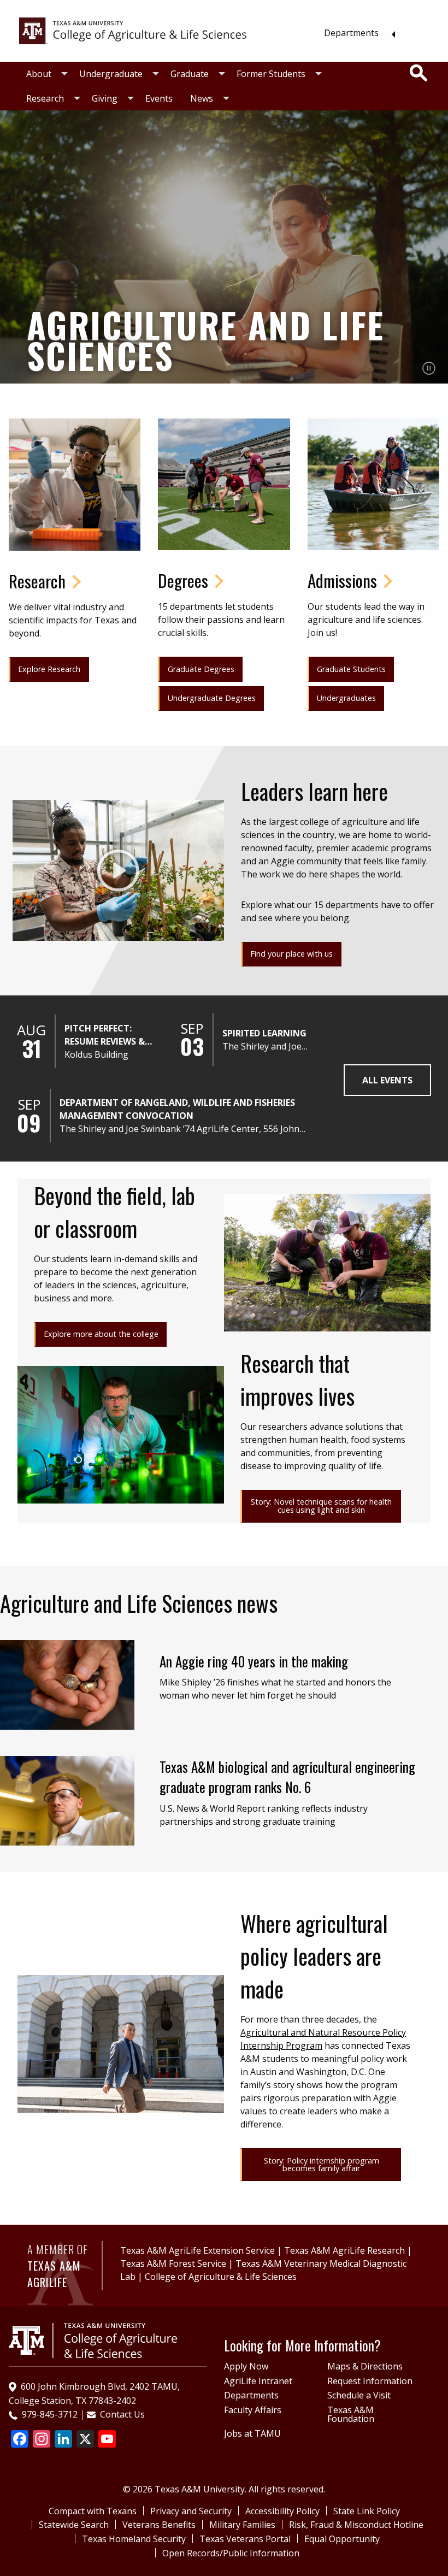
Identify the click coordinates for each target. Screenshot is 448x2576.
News (202, 98)
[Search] (418, 73)
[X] (85, 2440)
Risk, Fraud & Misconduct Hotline (356, 2525)
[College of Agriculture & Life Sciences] (133, 30)
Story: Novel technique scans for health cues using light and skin (321, 1505)
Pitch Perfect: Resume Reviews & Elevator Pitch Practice (105, 1035)
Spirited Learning (264, 1033)
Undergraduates (346, 698)
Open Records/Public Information (231, 2553)
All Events (387, 1080)
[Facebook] (20, 2440)
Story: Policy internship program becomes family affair (322, 2164)
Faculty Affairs (253, 2410)
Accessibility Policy (282, 2511)
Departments (351, 33)
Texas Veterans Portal (245, 2539)
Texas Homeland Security (134, 2539)
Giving (105, 98)
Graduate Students (351, 669)
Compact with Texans (93, 2511)
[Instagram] (42, 2440)
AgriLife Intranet (258, 2381)
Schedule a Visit (359, 2395)
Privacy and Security (191, 2511)
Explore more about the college (101, 1334)
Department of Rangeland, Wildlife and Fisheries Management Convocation (177, 1109)
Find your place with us (291, 954)
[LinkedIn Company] (63, 2440)
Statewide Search (74, 2525)
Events (159, 98)
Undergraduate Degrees (212, 698)
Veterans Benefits (159, 2525)
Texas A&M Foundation (351, 2414)
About (39, 74)
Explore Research (49, 669)
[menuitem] (356, 33)
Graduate (190, 74)
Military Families (242, 2525)
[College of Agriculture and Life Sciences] (93, 2339)
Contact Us (122, 2414)
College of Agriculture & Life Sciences (221, 2277)
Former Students (271, 74)
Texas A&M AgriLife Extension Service (198, 2250)
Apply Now (246, 2366)
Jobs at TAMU (252, 2433)
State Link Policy (367, 2511)
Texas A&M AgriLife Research (344, 2250)
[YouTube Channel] (107, 2440)
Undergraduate (111, 74)
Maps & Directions (365, 2366)
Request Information (370, 2381)
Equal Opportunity (342, 2539)
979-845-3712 (50, 2414)
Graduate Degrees (201, 669)
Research (45, 98)
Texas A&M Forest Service (173, 2263)
